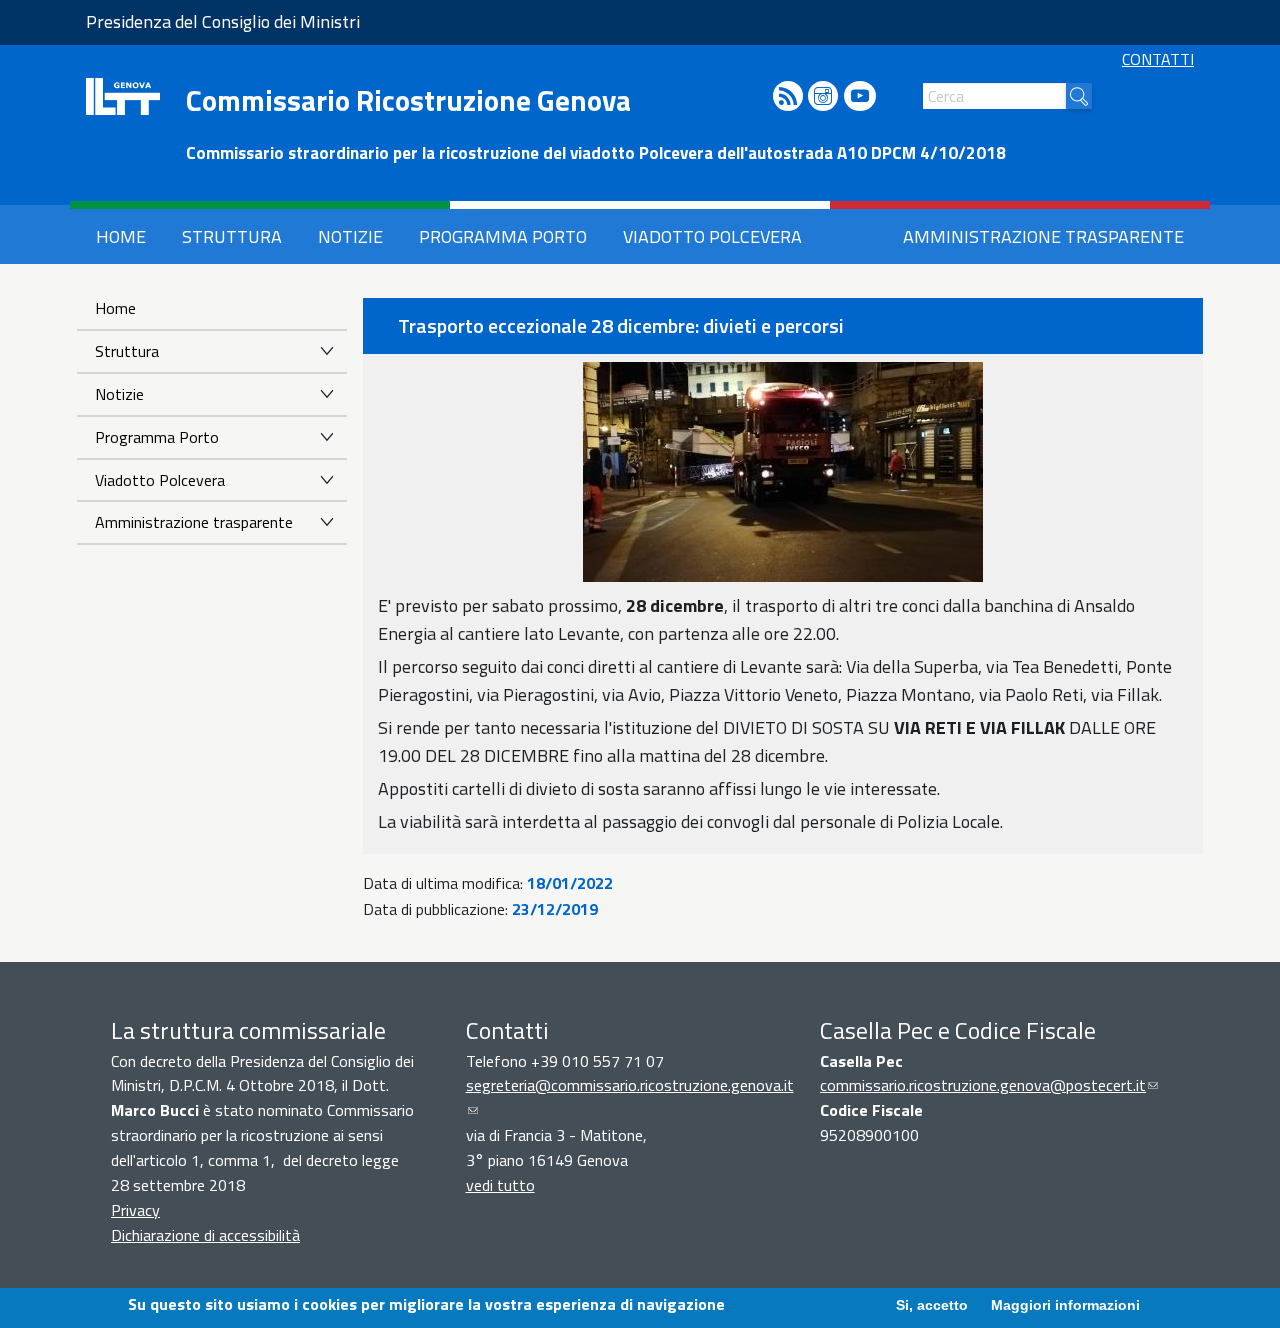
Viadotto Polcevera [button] (712, 236)
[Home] (123, 96)
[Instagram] (823, 97)
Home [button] (121, 236)
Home (115, 308)
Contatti (1158, 59)
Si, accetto (932, 1305)
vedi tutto (500, 1185)
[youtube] (860, 97)
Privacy (135, 1210)
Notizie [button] (350, 236)
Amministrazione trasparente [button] (1043, 236)
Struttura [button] (232, 236)
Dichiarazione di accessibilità (205, 1235)
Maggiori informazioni (1065, 1305)
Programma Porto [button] (503, 236)
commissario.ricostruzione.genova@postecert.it (989, 1085)
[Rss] (788, 97)
